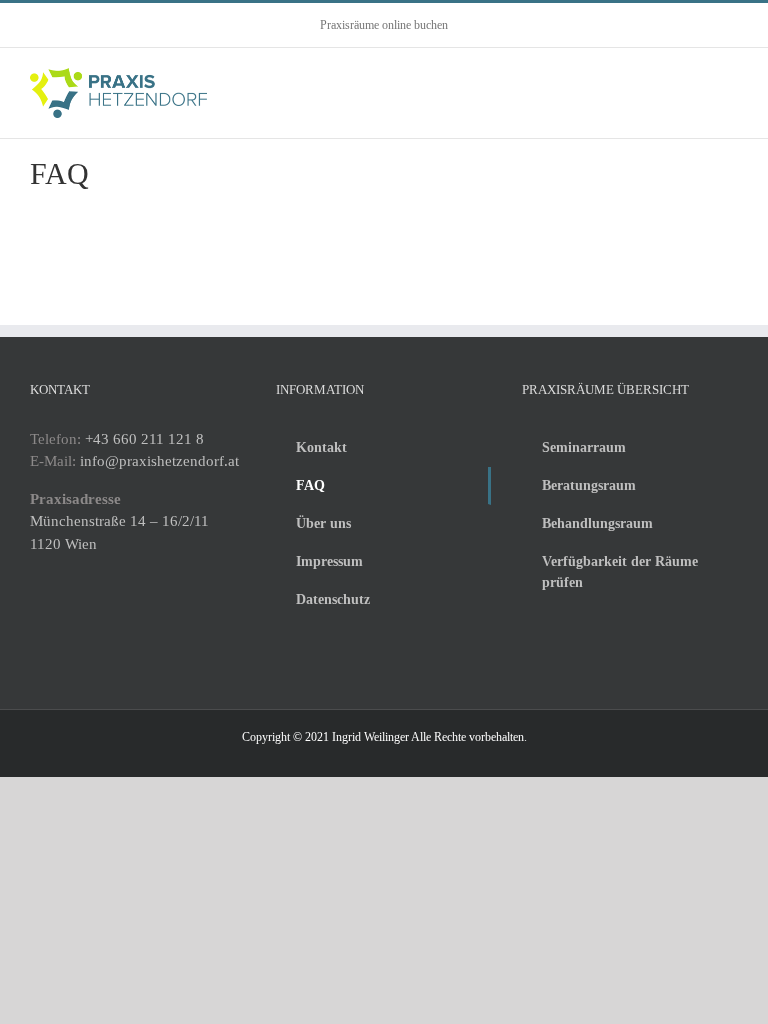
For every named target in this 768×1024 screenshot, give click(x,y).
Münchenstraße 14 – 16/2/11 (119, 521)
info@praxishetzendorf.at (159, 461)
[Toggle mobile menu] (730, 88)
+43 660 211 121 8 (144, 439)
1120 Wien (63, 544)
